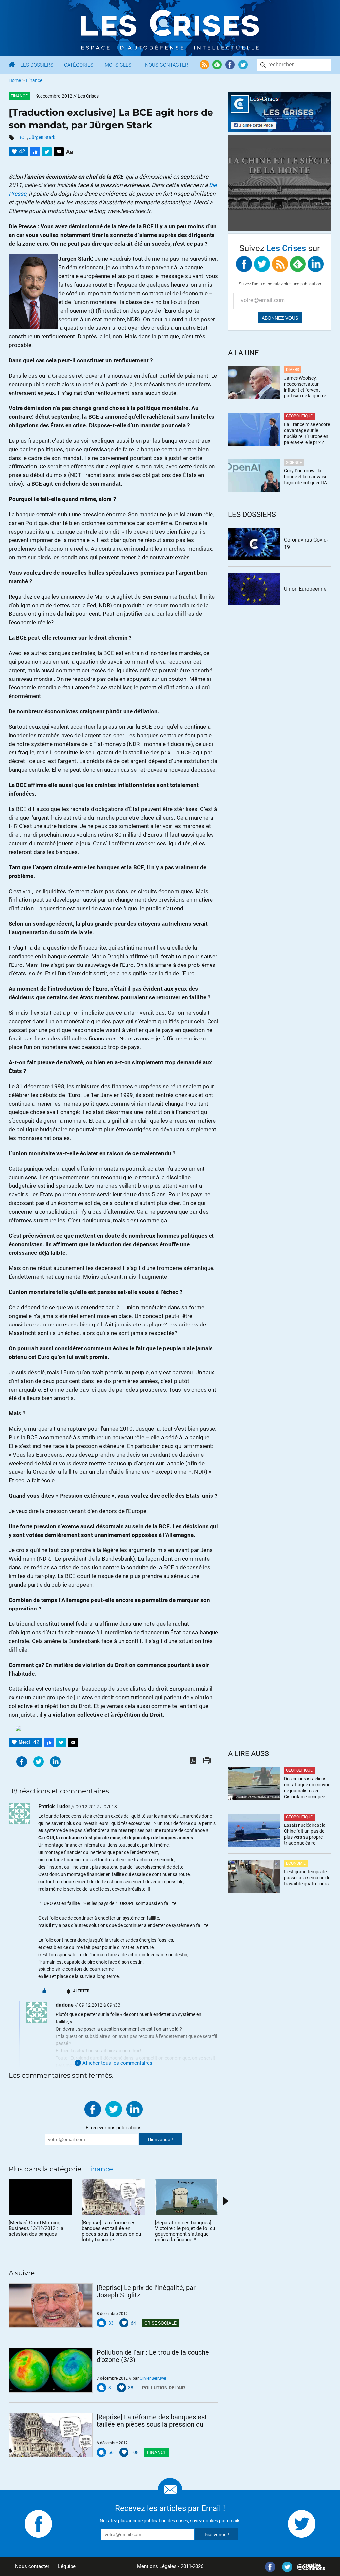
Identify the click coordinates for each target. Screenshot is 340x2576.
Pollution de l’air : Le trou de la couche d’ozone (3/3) (153, 2356)
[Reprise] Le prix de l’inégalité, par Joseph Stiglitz (146, 2291)
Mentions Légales (157, 2566)
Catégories (79, 65)
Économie (296, 1863)
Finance (34, 80)
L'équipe (67, 2566)
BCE (23, 137)
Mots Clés (118, 65)
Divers (293, 370)
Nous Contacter (167, 65)
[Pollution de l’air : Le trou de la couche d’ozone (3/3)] (51, 2370)
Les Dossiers (37, 65)
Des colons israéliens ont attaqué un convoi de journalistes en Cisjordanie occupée (306, 1788)
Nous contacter (32, 2566)
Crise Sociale (161, 2323)
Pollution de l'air (164, 2388)
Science (294, 463)
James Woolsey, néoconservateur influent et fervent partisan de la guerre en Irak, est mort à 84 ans (305, 387)
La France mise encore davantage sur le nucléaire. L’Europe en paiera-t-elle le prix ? (307, 433)
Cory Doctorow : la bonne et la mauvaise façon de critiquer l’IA (306, 477)
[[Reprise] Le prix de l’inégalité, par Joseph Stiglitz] (51, 2306)
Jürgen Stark (42, 137)
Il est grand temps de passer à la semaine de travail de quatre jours (307, 1878)
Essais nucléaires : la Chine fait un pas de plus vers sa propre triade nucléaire (305, 1834)
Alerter (81, 1991)
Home (15, 80)
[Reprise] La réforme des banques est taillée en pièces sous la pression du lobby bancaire (152, 2421)
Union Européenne (305, 589)
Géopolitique (299, 416)
